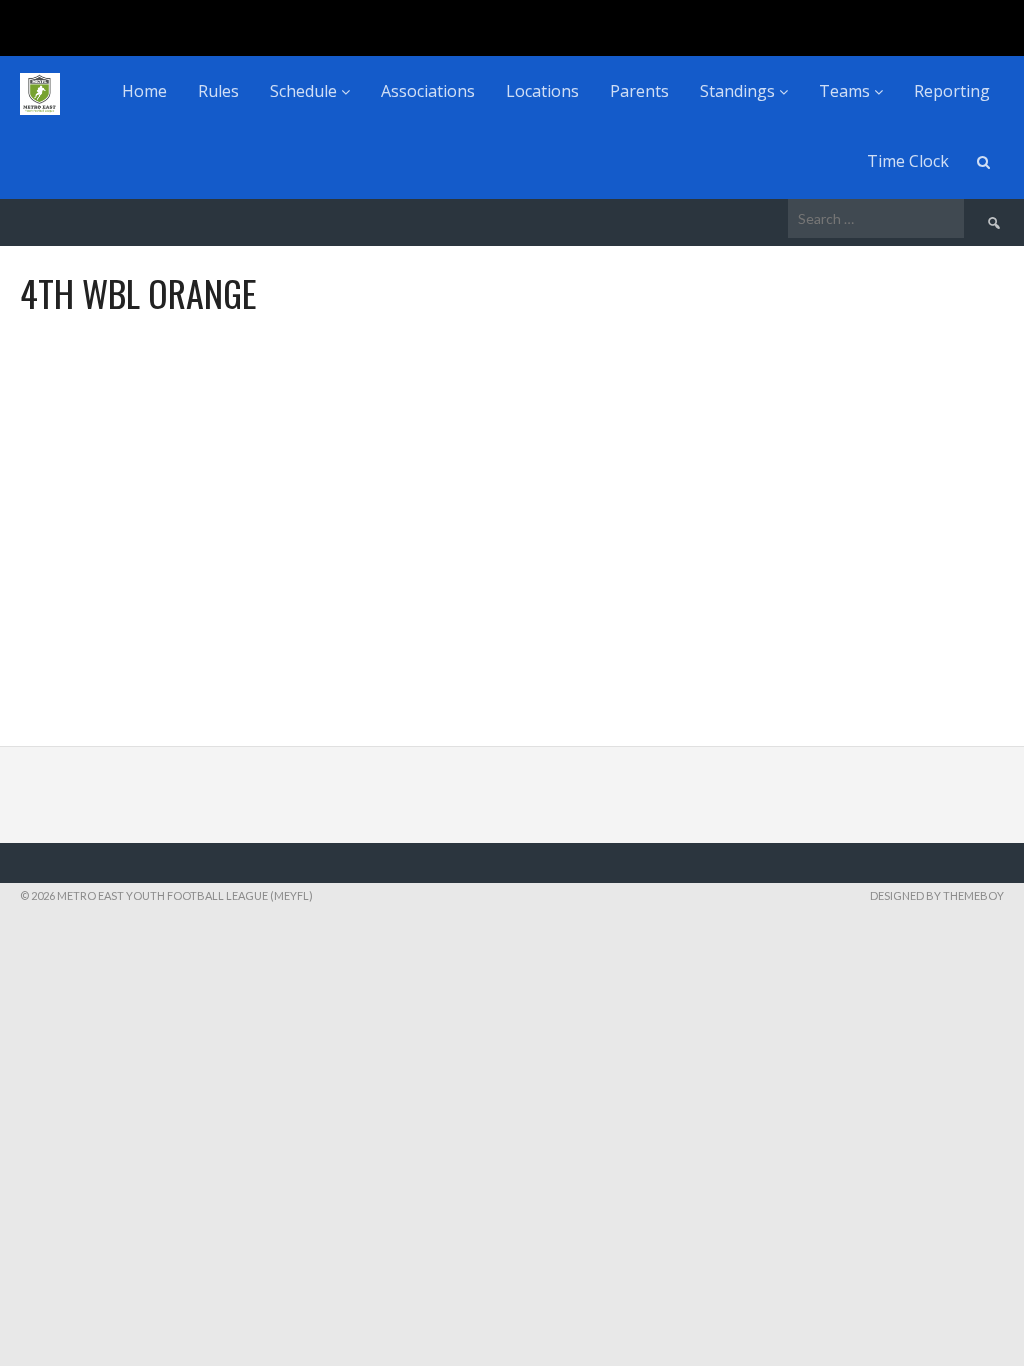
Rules (218, 91)
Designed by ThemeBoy (937, 895)
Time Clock (908, 161)
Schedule (305, 91)
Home (144, 91)
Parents (639, 91)
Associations (428, 91)
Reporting (952, 91)
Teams (846, 91)
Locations (542, 91)
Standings (739, 91)
